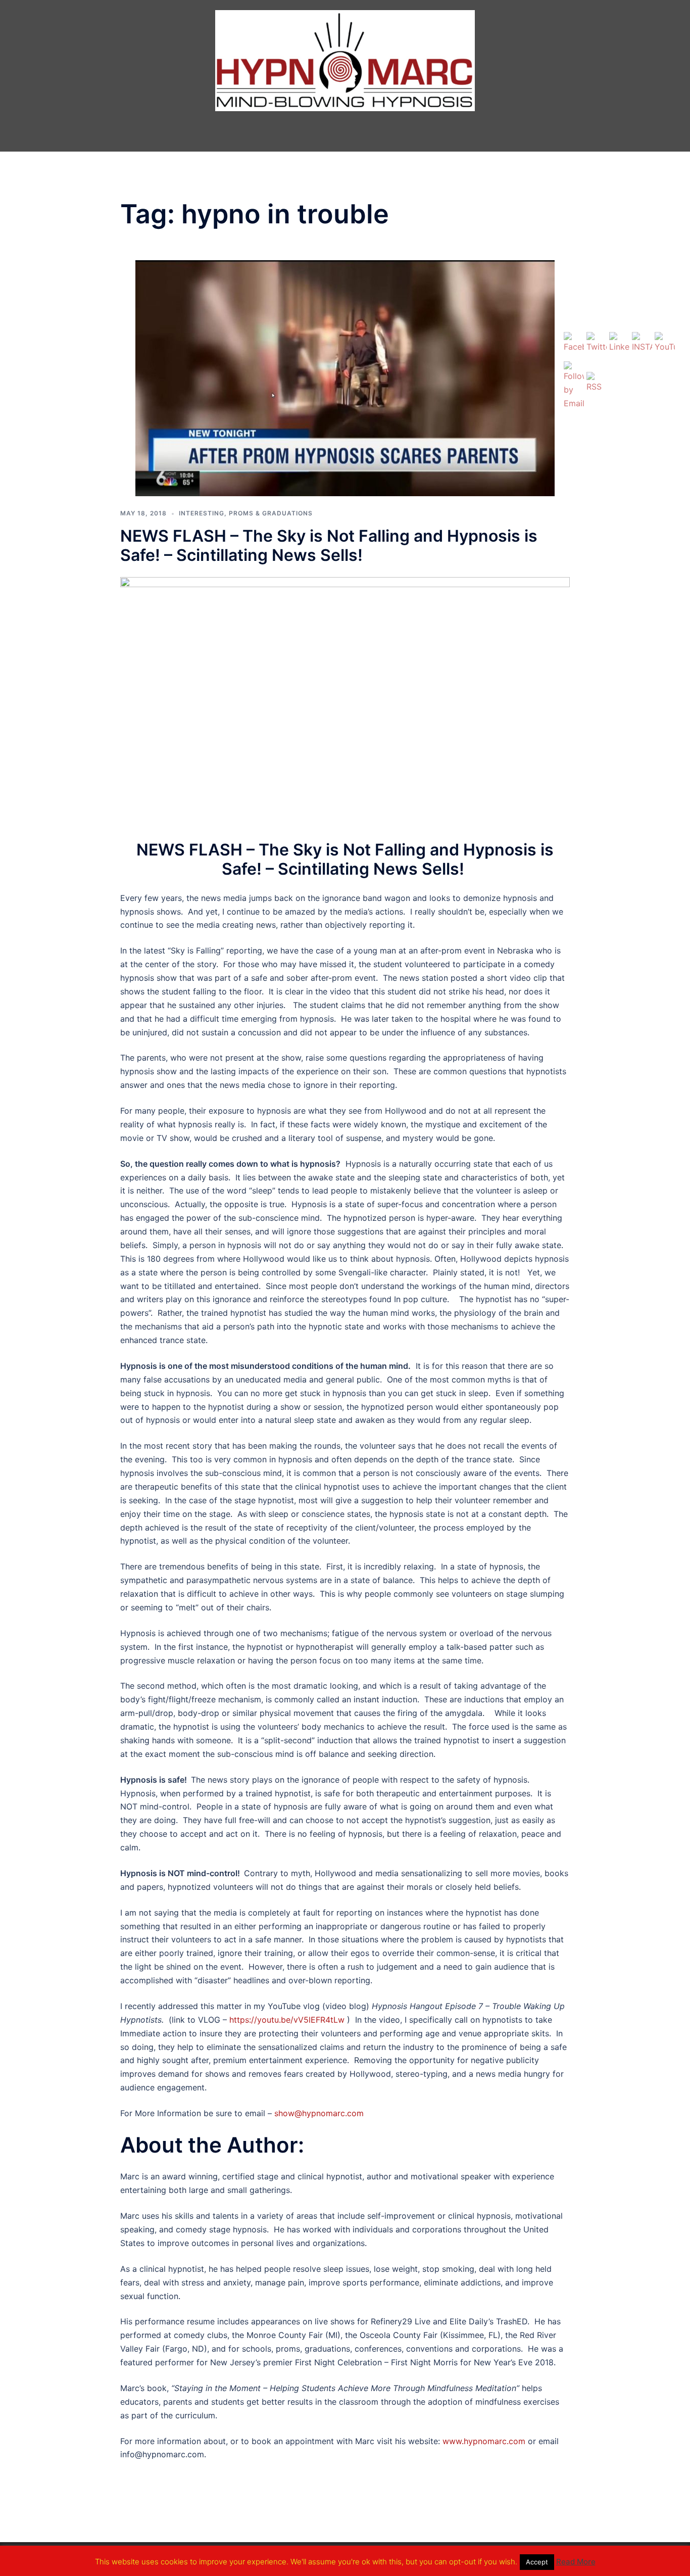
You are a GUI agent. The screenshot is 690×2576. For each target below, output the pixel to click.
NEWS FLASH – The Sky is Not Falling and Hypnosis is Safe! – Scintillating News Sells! (329, 545)
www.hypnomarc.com (484, 2441)
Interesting (202, 513)
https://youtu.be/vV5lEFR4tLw (287, 2020)
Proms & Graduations (271, 513)
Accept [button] (537, 2562)
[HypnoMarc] (345, 62)
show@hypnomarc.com (319, 2113)
